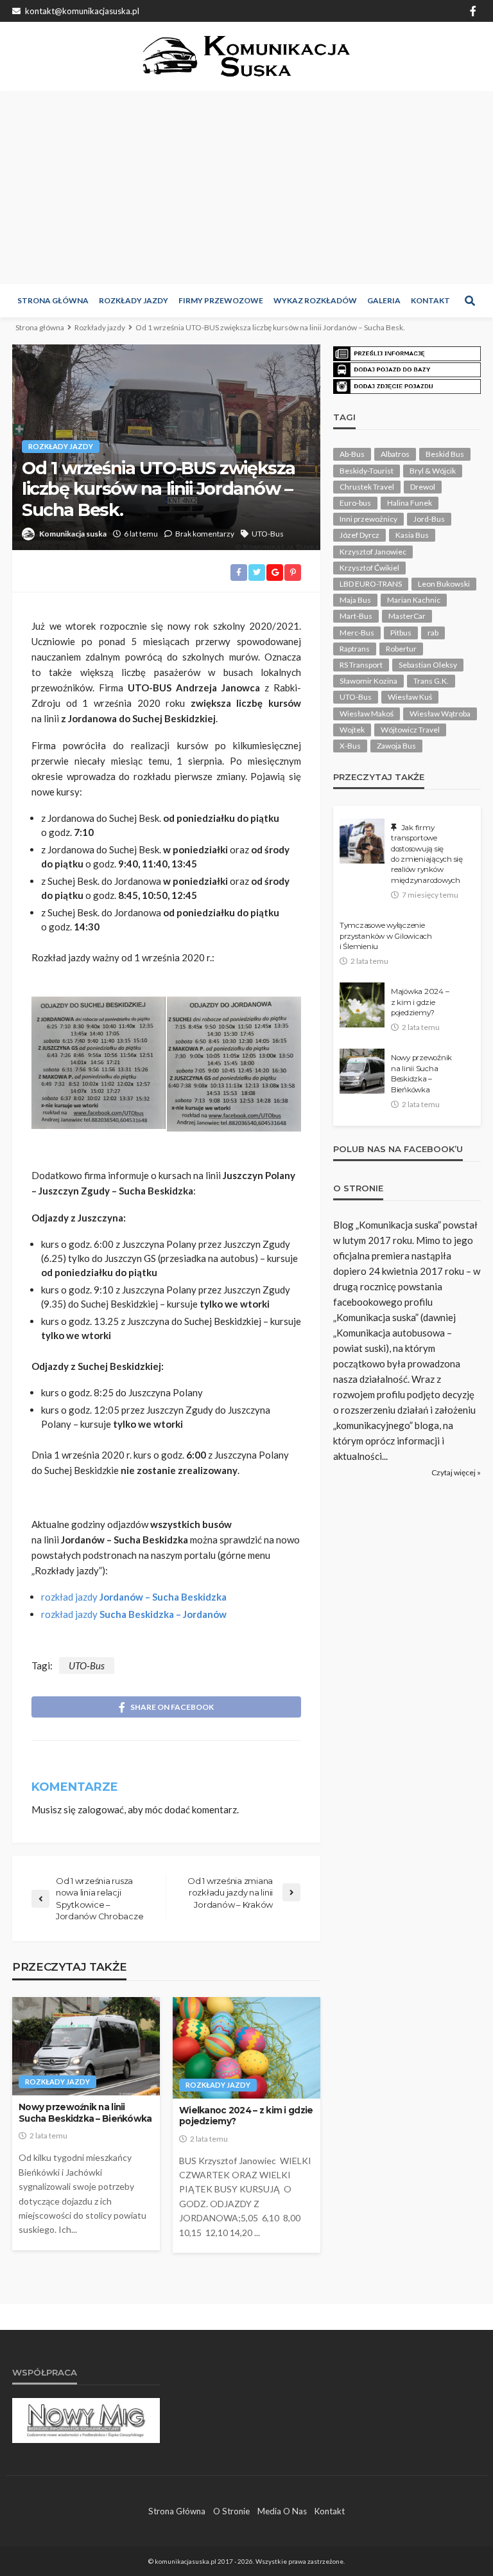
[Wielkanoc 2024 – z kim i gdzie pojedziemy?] (246, 2048)
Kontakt (430, 300)
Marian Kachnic (414, 600)
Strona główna (53, 300)
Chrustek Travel (367, 487)
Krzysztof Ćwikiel (369, 568)
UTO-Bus (268, 534)
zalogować (101, 1809)
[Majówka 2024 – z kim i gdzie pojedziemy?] (362, 1005)
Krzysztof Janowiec (373, 552)
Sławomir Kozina (368, 681)
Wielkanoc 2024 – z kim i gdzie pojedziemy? (246, 2116)
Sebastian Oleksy (428, 665)
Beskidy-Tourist (367, 471)
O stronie (231, 2511)
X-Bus (350, 746)
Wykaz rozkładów (315, 300)
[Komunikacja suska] (247, 56)
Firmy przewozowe (221, 300)
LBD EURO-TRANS (371, 584)
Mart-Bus (356, 616)
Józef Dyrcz (359, 535)
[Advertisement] (246, 188)
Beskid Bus (445, 454)
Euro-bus (355, 503)
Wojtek (352, 730)
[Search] (470, 301)
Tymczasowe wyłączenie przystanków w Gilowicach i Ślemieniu (386, 936)
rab (433, 633)
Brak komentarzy (205, 534)
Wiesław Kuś (410, 697)
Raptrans (355, 649)
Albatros (395, 454)
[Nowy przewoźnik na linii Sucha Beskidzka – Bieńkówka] (86, 2046)
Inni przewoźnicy (368, 519)
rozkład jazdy (134, 1597)
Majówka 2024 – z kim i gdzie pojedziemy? (420, 1002)
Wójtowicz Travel (410, 730)
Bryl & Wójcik (433, 471)
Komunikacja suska (73, 534)
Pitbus (401, 633)
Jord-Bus (429, 519)
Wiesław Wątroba (440, 714)
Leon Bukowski (444, 584)
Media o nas (282, 2511)
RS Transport (361, 665)
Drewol (423, 487)
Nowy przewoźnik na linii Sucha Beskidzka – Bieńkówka (85, 2113)
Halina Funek (410, 503)
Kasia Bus (412, 535)
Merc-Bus (357, 633)
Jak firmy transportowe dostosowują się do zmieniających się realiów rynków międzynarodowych (427, 854)
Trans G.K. (431, 681)
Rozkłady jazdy (134, 300)
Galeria (384, 300)
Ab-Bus (352, 454)
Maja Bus (355, 600)
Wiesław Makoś (367, 714)
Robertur (401, 649)
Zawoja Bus (396, 746)
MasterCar (407, 616)
